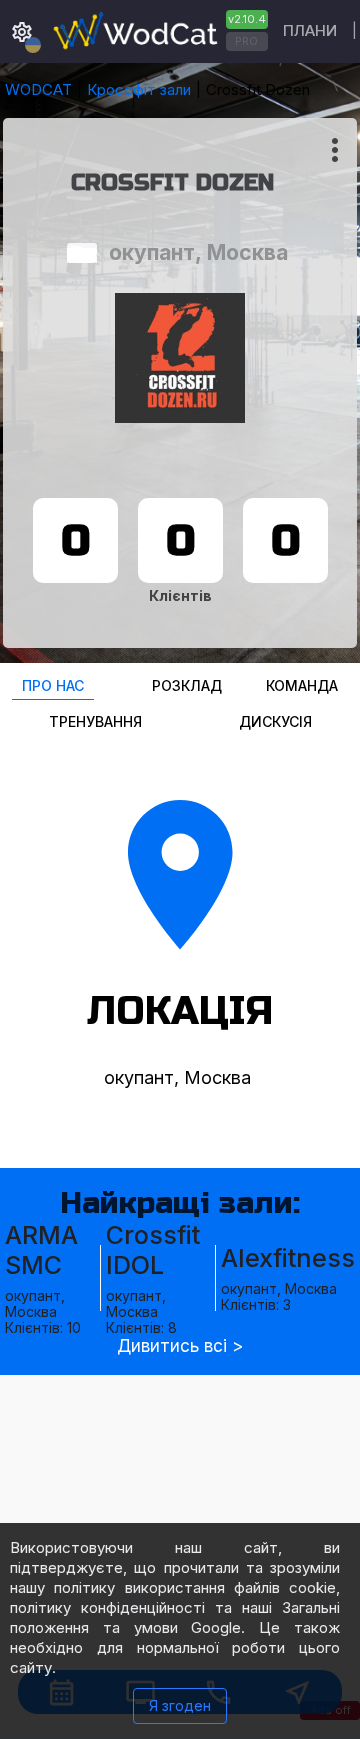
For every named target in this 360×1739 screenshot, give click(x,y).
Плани (310, 30)
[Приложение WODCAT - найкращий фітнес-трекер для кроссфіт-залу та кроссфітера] (158, 31)
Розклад (187, 685)
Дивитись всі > (180, 1346)
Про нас (53, 685)
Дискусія (275, 721)
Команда (302, 685)
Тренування (95, 721)
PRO (246, 41)
